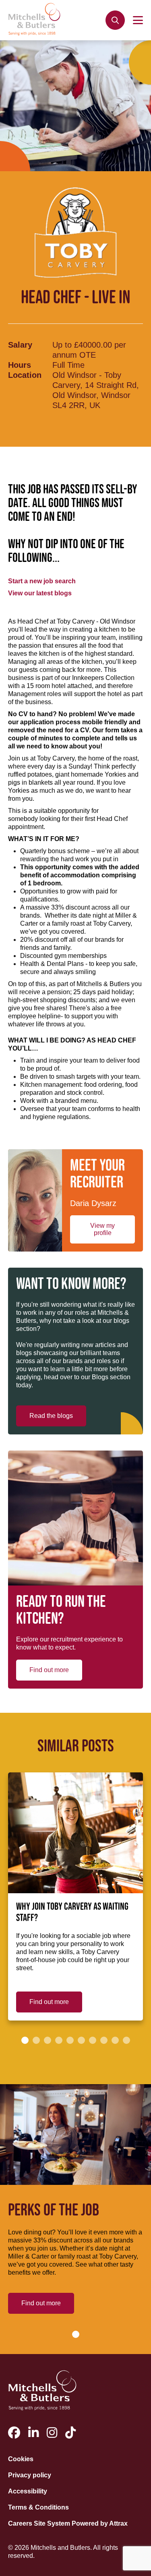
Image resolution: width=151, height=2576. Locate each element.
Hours (20, 365)
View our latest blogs (40, 593)
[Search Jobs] (115, 20)
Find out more (49, 1670)
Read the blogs (51, 1416)
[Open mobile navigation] (138, 20)
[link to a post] (75, 1833)
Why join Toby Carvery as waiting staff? (72, 1913)
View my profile (102, 1229)
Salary (20, 345)
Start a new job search (42, 581)
